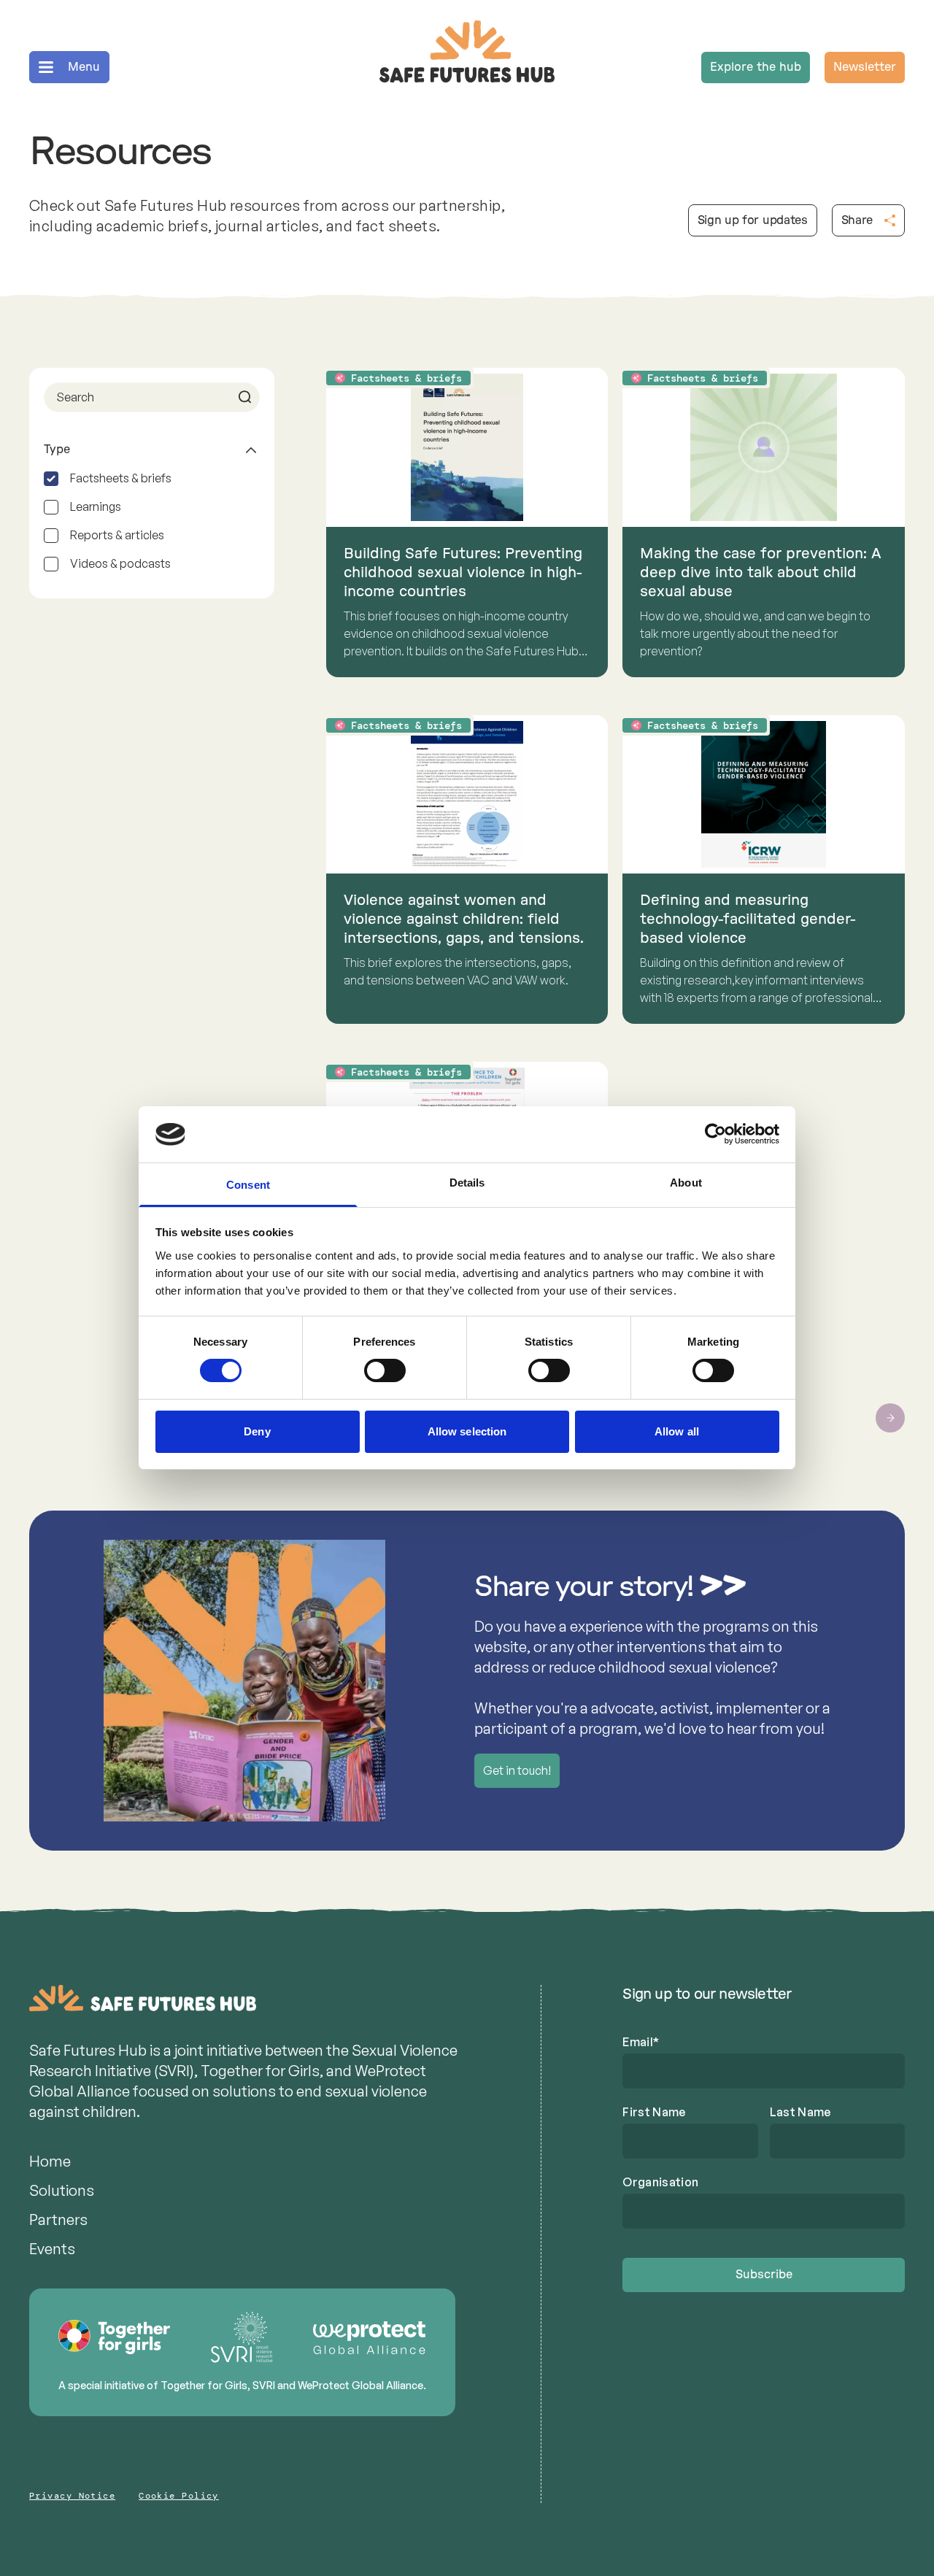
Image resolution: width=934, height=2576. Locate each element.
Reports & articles (117, 535)
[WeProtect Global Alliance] (370, 2338)
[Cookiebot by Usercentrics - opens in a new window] (715, 1134)
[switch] (385, 1370)
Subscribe (764, 2275)
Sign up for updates (753, 220)
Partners (58, 2220)
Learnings (96, 506)
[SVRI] (243, 2337)
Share (857, 220)
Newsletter (865, 67)
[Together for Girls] (115, 2337)
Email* (641, 2042)
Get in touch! (517, 1770)
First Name (654, 2112)
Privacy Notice (72, 2496)
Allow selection (467, 1431)
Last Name (800, 2112)
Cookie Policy (179, 2496)
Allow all (677, 1431)
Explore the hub (756, 67)
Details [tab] (467, 1183)
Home (50, 2161)
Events (52, 2249)
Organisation (660, 2182)
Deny (257, 1431)
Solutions (62, 2190)
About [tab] (686, 1183)
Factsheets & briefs (121, 478)
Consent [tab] (248, 1185)
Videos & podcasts (120, 563)
